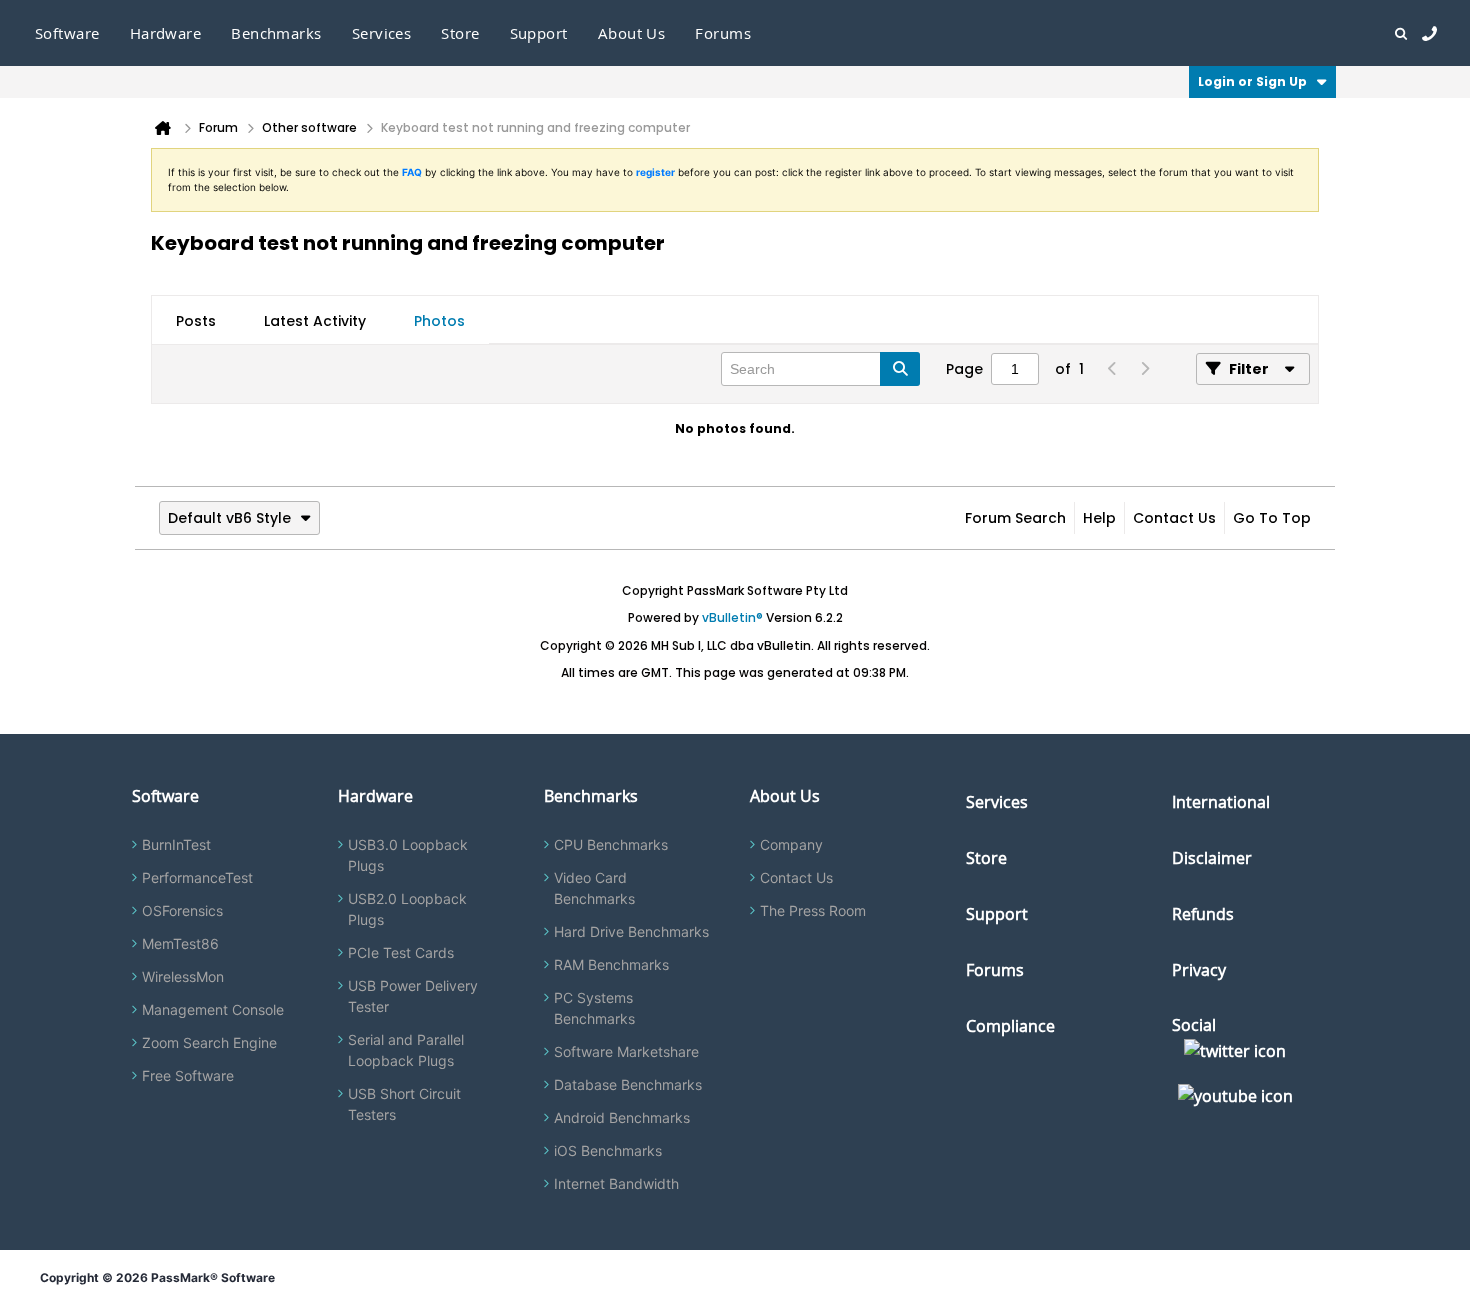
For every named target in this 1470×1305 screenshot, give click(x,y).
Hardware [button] (166, 33)
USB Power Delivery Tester (413, 996)
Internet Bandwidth (616, 1183)
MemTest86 (180, 943)
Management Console (213, 1009)
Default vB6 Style (229, 518)
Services (997, 802)
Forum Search (1015, 518)
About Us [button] (632, 33)
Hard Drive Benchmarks (631, 931)
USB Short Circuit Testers (404, 1104)
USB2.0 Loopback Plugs (407, 909)
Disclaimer (1212, 858)
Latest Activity (315, 321)
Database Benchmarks (628, 1084)
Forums (723, 33)
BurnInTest (176, 844)
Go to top (1272, 518)
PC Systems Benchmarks (594, 1008)
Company (791, 844)
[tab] (196, 321)
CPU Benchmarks (611, 844)
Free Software (188, 1075)
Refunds (1203, 914)
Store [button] (460, 33)
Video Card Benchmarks (594, 888)
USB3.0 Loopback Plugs (408, 855)
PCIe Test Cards (401, 952)
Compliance (1010, 1026)
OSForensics (182, 910)
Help (1099, 518)
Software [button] (67, 33)
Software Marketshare (626, 1051)
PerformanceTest (197, 877)
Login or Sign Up (1252, 81)
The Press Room (813, 910)
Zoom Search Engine (209, 1042)
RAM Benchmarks (611, 964)
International (1221, 802)
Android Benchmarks (622, 1117)
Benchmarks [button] (276, 33)
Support (539, 33)
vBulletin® (732, 617)
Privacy (1199, 970)
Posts (196, 321)
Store (986, 858)
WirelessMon (183, 976)
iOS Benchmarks (608, 1150)
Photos (439, 321)
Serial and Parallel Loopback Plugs (406, 1050)
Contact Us (1174, 518)
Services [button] (382, 33)
